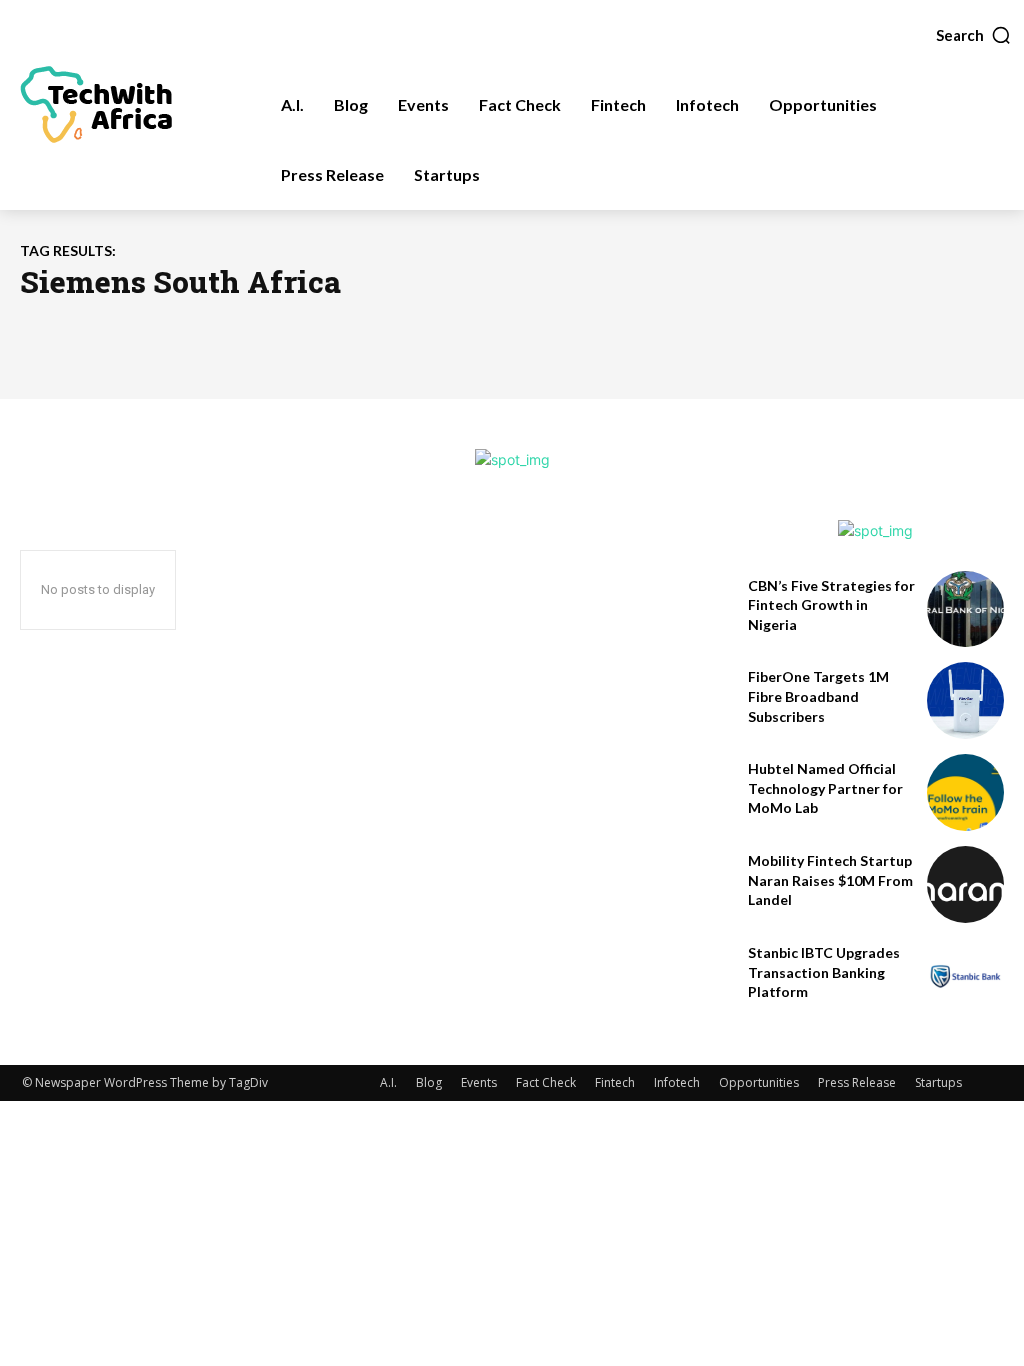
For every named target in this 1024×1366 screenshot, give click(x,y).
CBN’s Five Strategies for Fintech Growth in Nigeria (831, 605)
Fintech (615, 1082)
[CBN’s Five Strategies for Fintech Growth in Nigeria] (965, 609)
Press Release (857, 1082)
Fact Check (546, 1082)
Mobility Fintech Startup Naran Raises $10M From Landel (830, 880)
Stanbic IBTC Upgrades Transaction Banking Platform (824, 972)
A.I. (388, 1082)
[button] (974, 35)
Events (479, 1082)
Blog (429, 1082)
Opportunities (759, 1082)
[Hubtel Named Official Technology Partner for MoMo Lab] (965, 792)
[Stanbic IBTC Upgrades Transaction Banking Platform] (965, 976)
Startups (938, 1082)
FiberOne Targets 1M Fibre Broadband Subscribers (818, 696)
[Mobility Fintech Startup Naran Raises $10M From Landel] (965, 884)
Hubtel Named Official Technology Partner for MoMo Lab (825, 788)
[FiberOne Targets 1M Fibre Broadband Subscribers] (965, 700)
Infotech (677, 1082)
